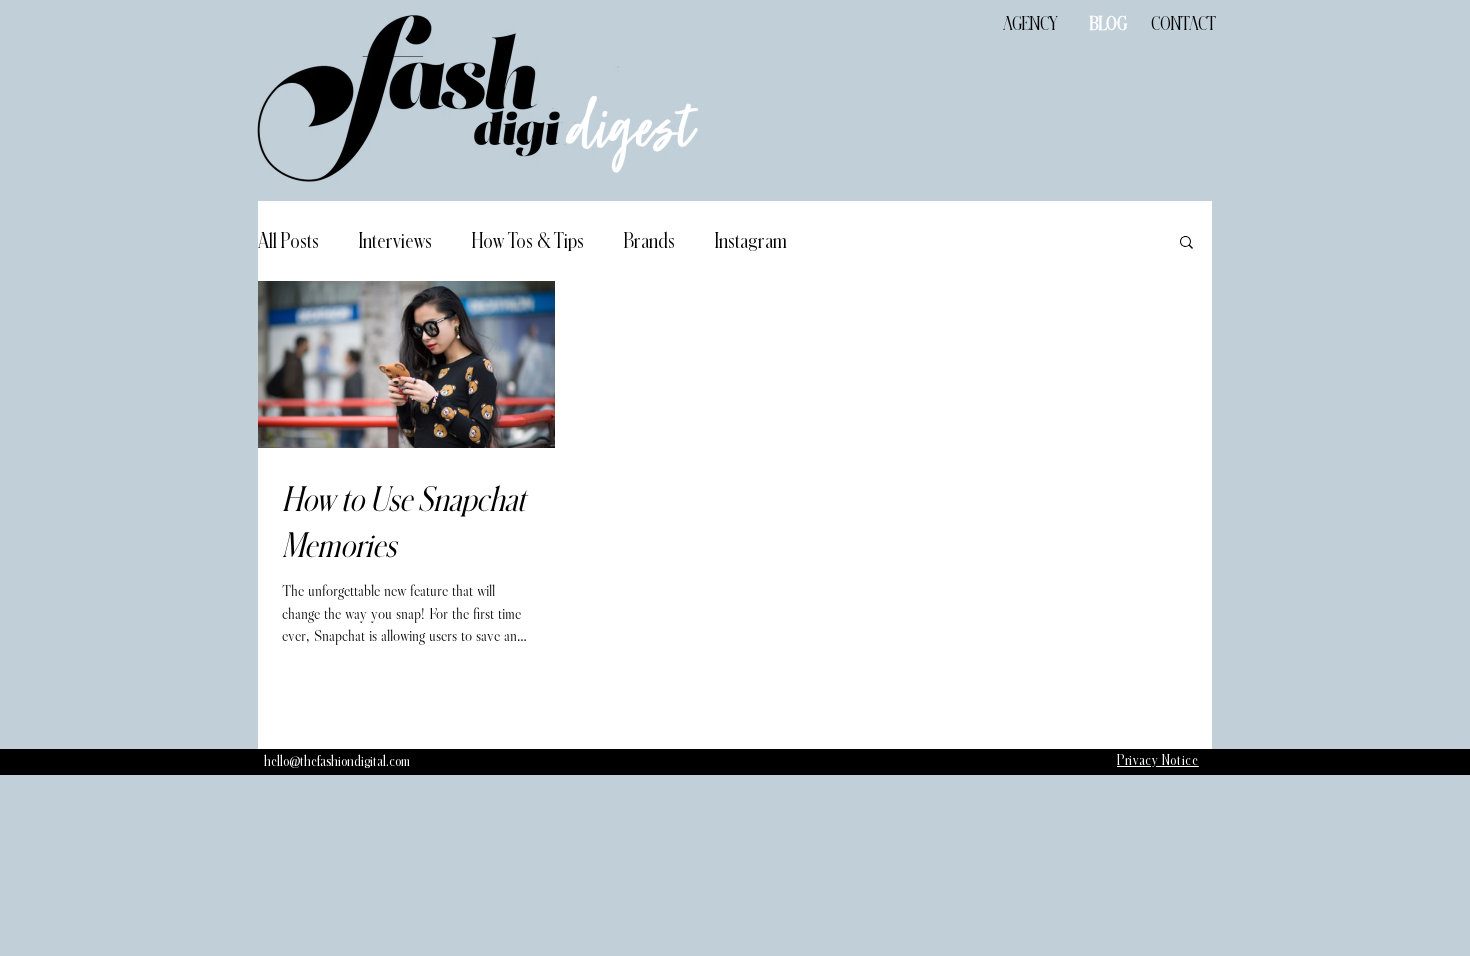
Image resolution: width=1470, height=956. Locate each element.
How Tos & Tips (528, 241)
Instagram (751, 241)
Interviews (395, 241)
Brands (649, 241)
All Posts (288, 241)
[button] (1186, 243)
